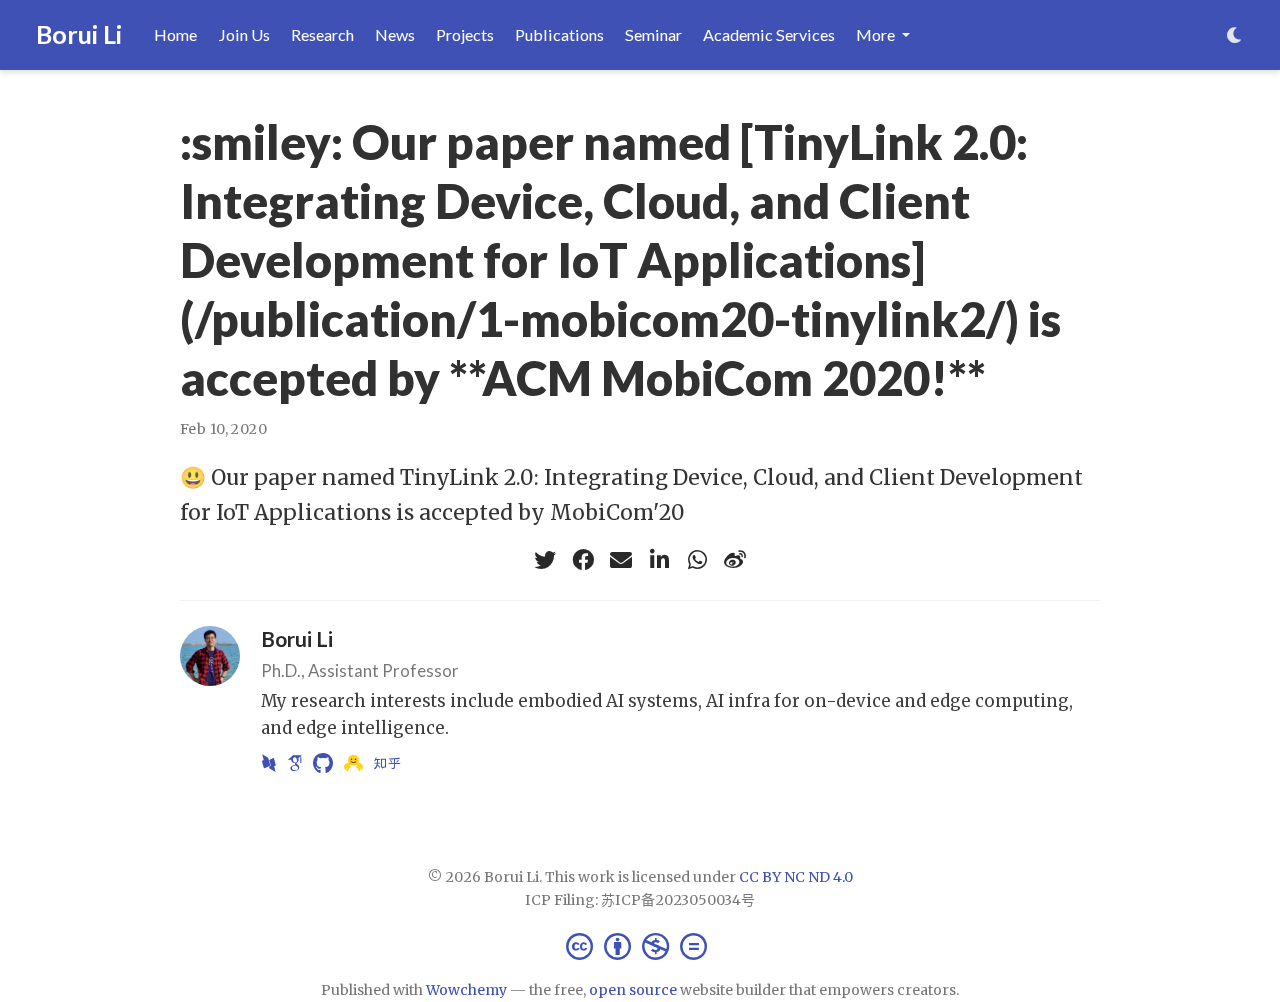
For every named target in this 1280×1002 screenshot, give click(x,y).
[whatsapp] (697, 560)
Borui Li (79, 34)
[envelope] (621, 560)
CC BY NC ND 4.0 (796, 877)
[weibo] (735, 560)
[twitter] (545, 560)
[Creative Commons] (640, 945)
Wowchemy (466, 990)
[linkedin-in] (659, 560)
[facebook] (583, 560)
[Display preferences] (1235, 35)
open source (633, 990)
